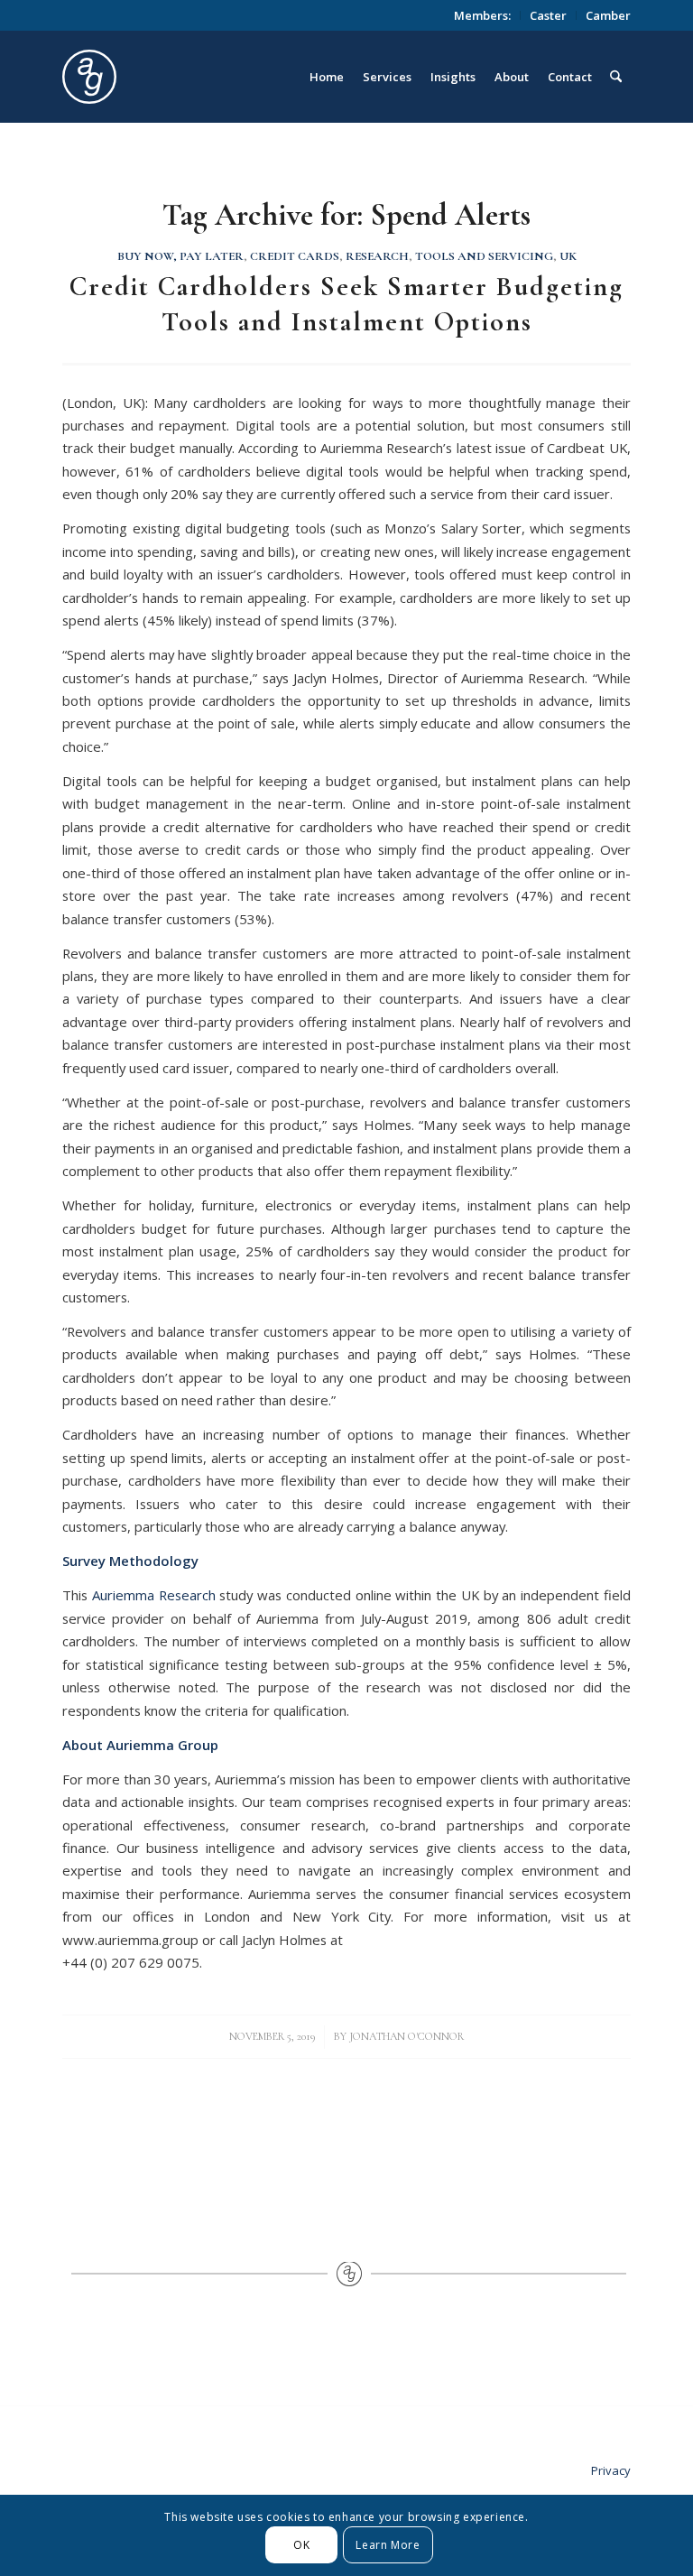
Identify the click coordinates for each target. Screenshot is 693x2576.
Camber (608, 15)
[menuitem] (483, 15)
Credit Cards (295, 256)
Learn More (388, 2545)
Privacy (611, 2470)
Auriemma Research (154, 1595)
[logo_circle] (191, 77)
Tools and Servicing (484, 256)
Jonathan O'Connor (407, 2036)
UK (568, 256)
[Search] (616, 77)
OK (301, 2545)
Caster (548, 15)
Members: (482, 15)
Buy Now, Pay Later (180, 256)
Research (377, 256)
